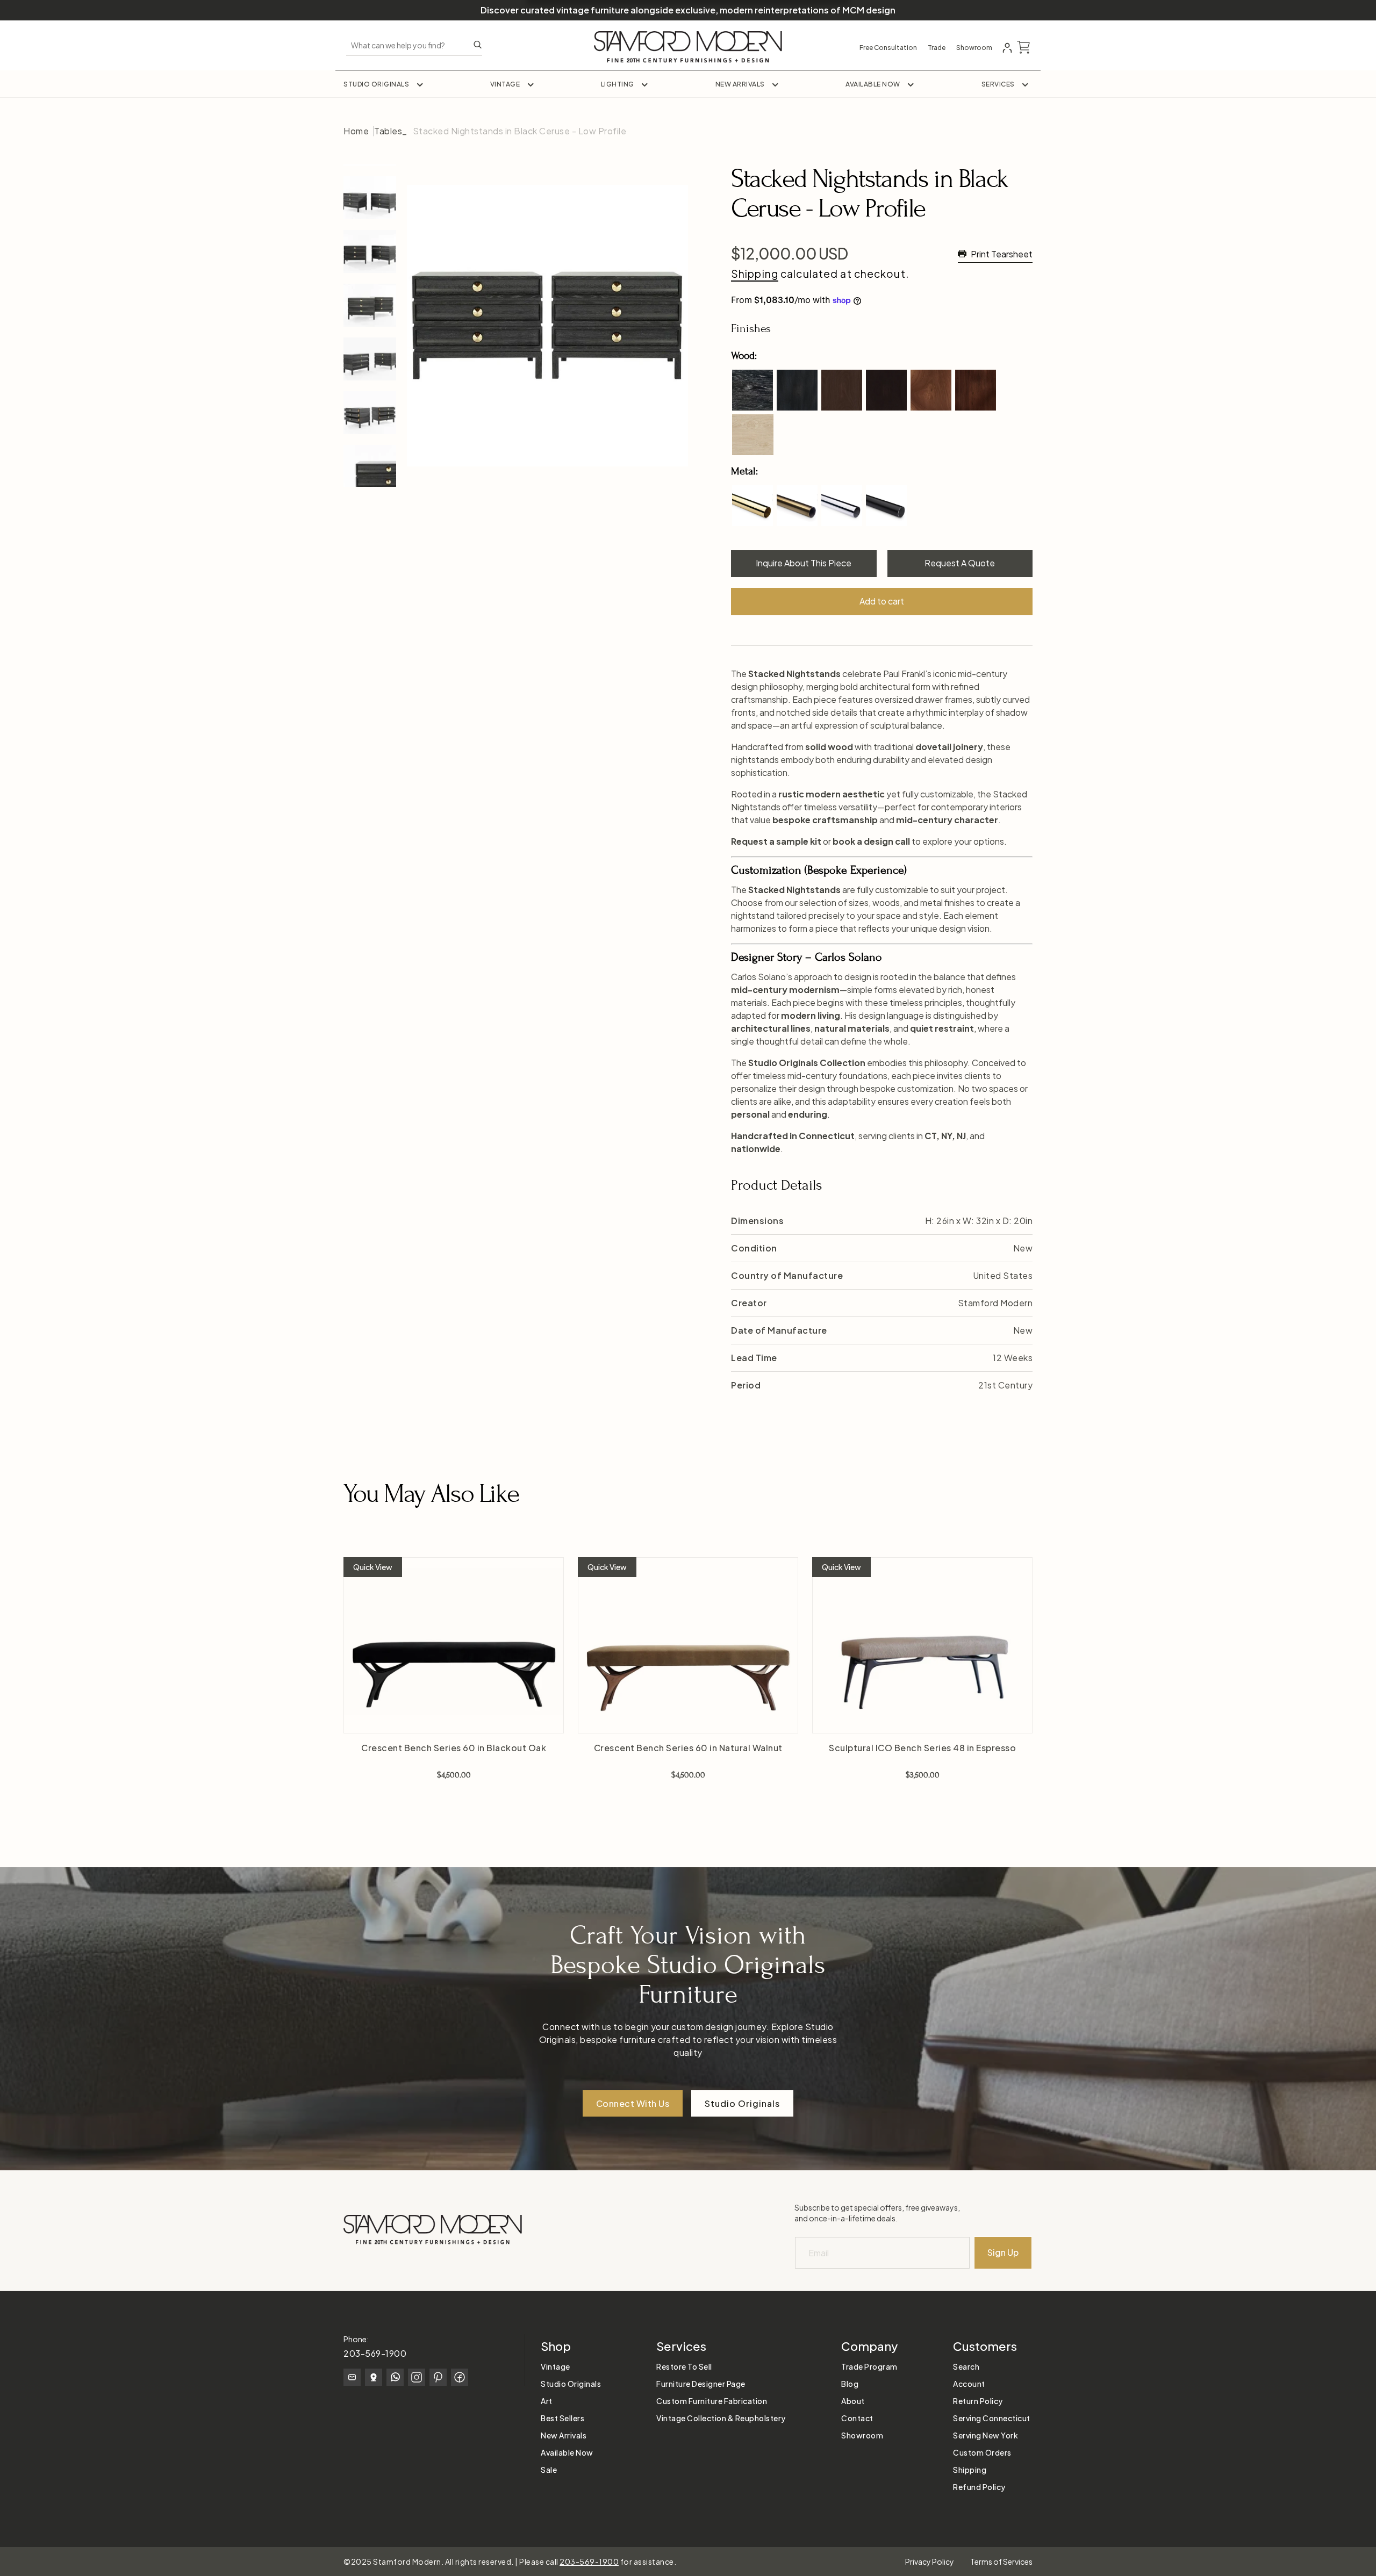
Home (356, 131)
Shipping (755, 274)
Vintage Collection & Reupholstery (721, 2418)
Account (969, 2384)
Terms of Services (1001, 2561)
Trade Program (869, 2366)
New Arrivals (740, 84)
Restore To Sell (684, 2366)
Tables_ (391, 131)
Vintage (505, 84)
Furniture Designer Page (701, 2384)
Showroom (974, 48)
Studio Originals (376, 84)
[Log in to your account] (1007, 48)
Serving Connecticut (992, 2418)
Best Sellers (562, 2418)
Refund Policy (979, 2487)
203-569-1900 (375, 2353)
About (853, 2401)
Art (547, 2401)
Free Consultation (888, 48)
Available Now (873, 84)
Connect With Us (633, 2103)
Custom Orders (982, 2452)
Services (998, 84)
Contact (857, 2418)
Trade (937, 48)
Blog (850, 2384)
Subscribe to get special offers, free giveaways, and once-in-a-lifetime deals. (877, 2213)
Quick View (373, 1567)
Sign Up (1003, 2252)
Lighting (618, 84)
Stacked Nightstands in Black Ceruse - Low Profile (520, 131)
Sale (549, 2470)
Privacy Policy (930, 2561)
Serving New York (986, 2435)
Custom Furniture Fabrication (712, 2401)
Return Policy (978, 2401)
